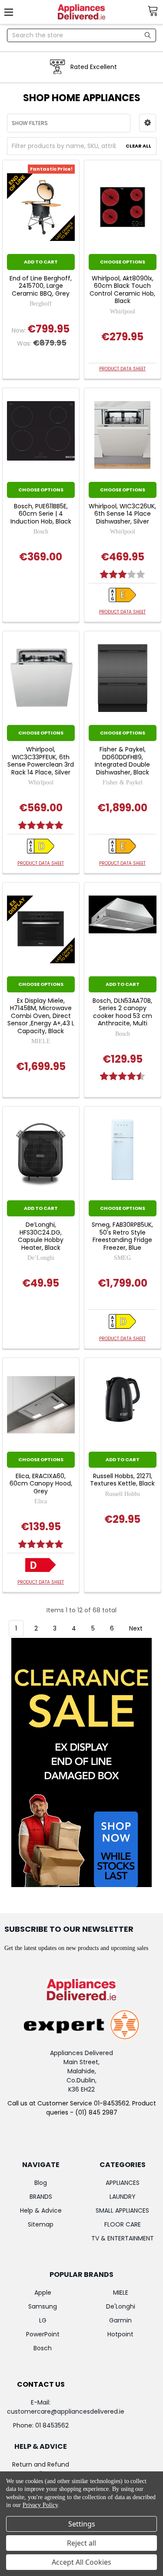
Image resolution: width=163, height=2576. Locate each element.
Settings (82, 2524)
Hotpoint (120, 2334)
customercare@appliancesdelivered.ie (66, 2411)
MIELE (121, 2293)
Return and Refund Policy (41, 2469)
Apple (43, 2293)
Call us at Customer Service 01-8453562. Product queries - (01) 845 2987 (82, 2108)
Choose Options (123, 262)
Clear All (138, 146)
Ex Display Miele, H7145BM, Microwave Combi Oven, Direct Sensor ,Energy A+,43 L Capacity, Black (41, 1016)
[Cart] (155, 11)
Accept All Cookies (81, 2562)
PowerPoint (43, 2334)
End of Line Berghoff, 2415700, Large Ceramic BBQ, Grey (41, 286)
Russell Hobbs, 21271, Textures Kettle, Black (122, 1480)
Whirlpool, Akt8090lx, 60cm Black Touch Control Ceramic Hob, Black (122, 290)
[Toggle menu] (12, 12)
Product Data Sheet (122, 369)
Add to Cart (41, 262)
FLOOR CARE (123, 2224)
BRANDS (41, 2197)
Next (137, 1628)
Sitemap (41, 2224)
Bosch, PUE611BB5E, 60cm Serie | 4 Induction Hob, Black (41, 514)
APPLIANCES (123, 2183)
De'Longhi (121, 2306)
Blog (41, 2183)
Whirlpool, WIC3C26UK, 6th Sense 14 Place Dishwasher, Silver (122, 514)
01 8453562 (52, 2425)
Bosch (43, 2348)
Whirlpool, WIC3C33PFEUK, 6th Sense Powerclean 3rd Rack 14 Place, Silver (41, 761)
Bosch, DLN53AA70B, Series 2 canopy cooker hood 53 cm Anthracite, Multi (122, 1012)
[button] (148, 123)
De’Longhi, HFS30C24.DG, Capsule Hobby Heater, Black (41, 1236)
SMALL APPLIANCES (122, 2210)
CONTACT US (41, 2384)
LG (43, 2320)
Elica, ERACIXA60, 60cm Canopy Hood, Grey (41, 1484)
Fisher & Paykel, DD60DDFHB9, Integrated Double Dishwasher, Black (122, 761)
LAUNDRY (123, 2197)
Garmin (120, 2320)
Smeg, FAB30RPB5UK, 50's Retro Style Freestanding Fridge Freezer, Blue (122, 1236)
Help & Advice (41, 2210)
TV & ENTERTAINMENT (123, 2238)
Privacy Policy (40, 2505)
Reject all (81, 2543)
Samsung (43, 2306)
